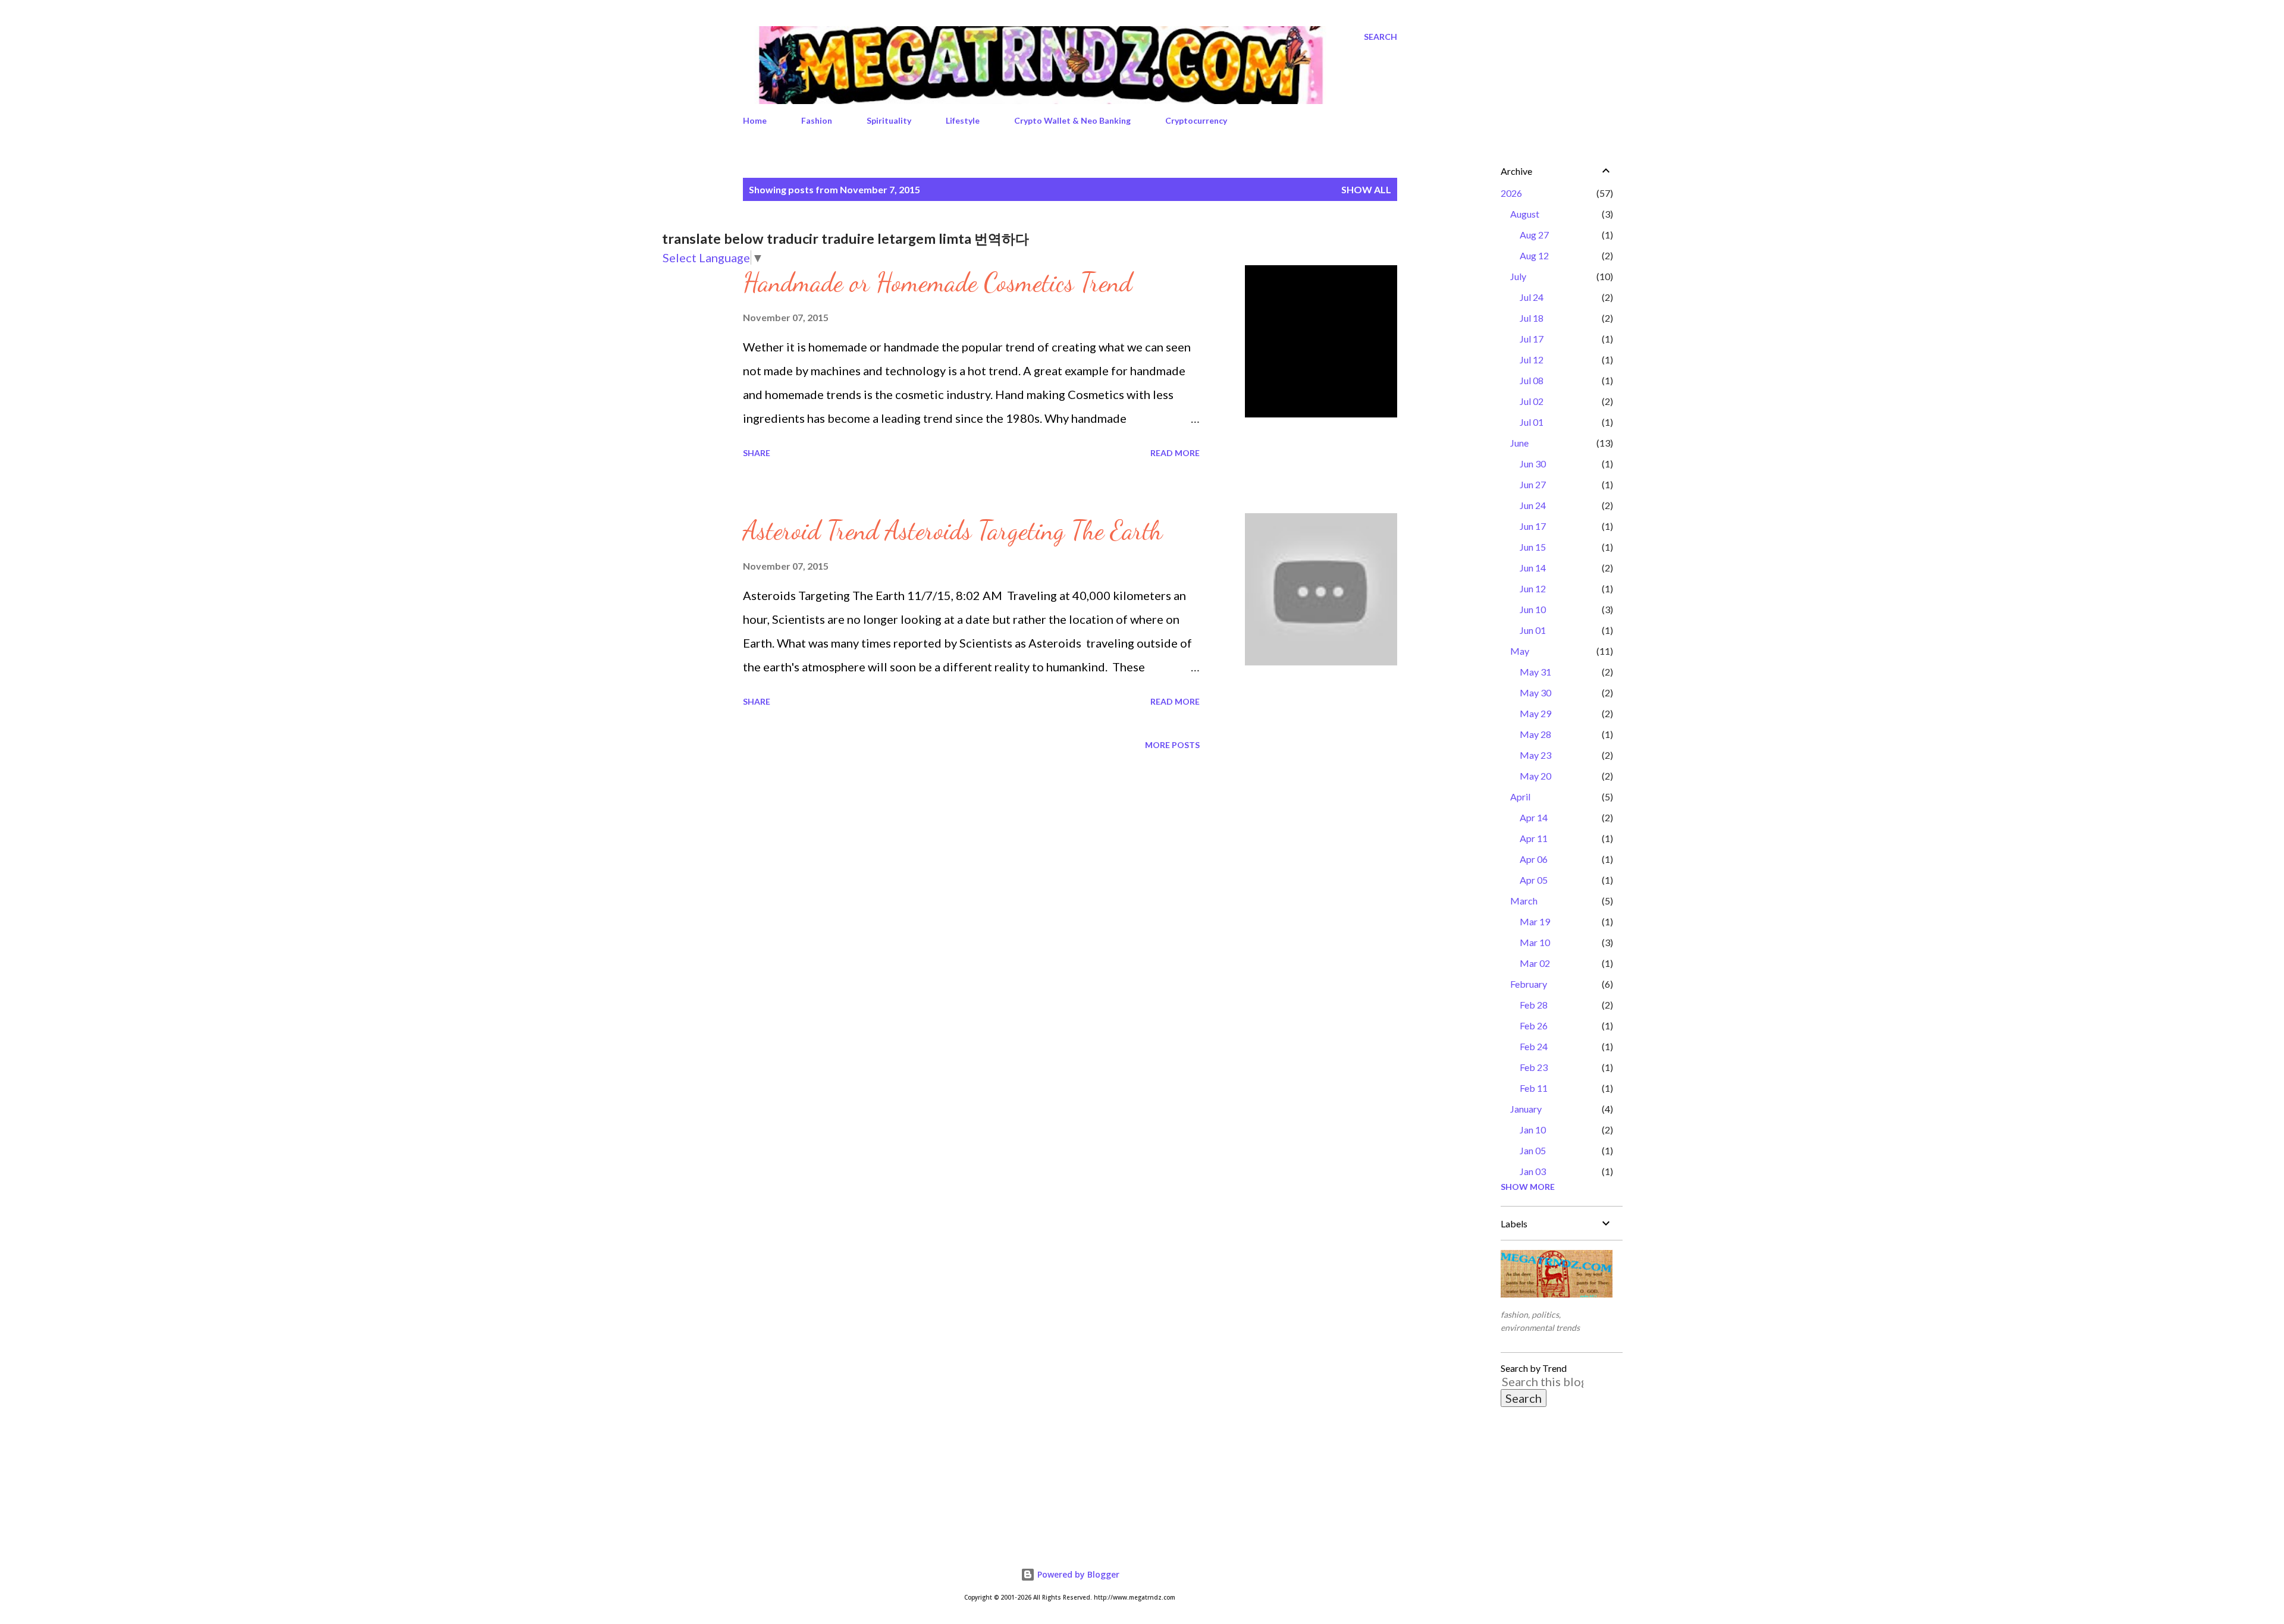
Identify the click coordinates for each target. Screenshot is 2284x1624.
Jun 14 (1533, 568)
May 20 (1535, 776)
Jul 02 (1532, 401)
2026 (1511, 193)
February (1529, 984)
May (1520, 651)
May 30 (1535, 692)
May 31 (1535, 672)
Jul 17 (1532, 339)
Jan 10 (1533, 1130)
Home (755, 120)
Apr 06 (1534, 859)
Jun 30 (1533, 464)
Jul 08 (1532, 380)
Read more (1175, 453)
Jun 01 (1533, 630)
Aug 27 (1534, 235)
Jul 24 (1532, 297)
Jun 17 (1533, 526)
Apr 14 (1534, 817)
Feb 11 (1534, 1088)
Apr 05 (1534, 880)
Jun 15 (1533, 547)
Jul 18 (1532, 318)
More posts (1172, 745)
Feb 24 (1534, 1046)
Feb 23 (1534, 1067)
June (1519, 443)
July (1518, 276)
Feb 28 (1534, 1005)
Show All (1366, 189)
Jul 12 (1532, 359)
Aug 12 (1534, 255)
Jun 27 (1533, 484)
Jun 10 (1533, 609)
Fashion (817, 120)
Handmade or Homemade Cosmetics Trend (937, 282)
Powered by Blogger (1077, 1574)
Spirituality (889, 120)
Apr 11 (1534, 838)
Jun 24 (1533, 505)
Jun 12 (1533, 588)
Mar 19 (1535, 921)
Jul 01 (1532, 422)
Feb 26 (1534, 1025)
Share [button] (757, 453)
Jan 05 (1533, 1150)
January (1526, 1109)
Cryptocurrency (1196, 120)
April (1520, 797)
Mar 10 (1535, 942)
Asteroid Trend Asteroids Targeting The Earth (953, 530)
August (1525, 214)
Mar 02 (1535, 963)
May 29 (1535, 713)
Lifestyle (963, 120)
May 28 (1535, 734)
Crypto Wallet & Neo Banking (1072, 120)
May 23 (1535, 755)
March (1524, 901)
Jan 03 (1533, 1171)
